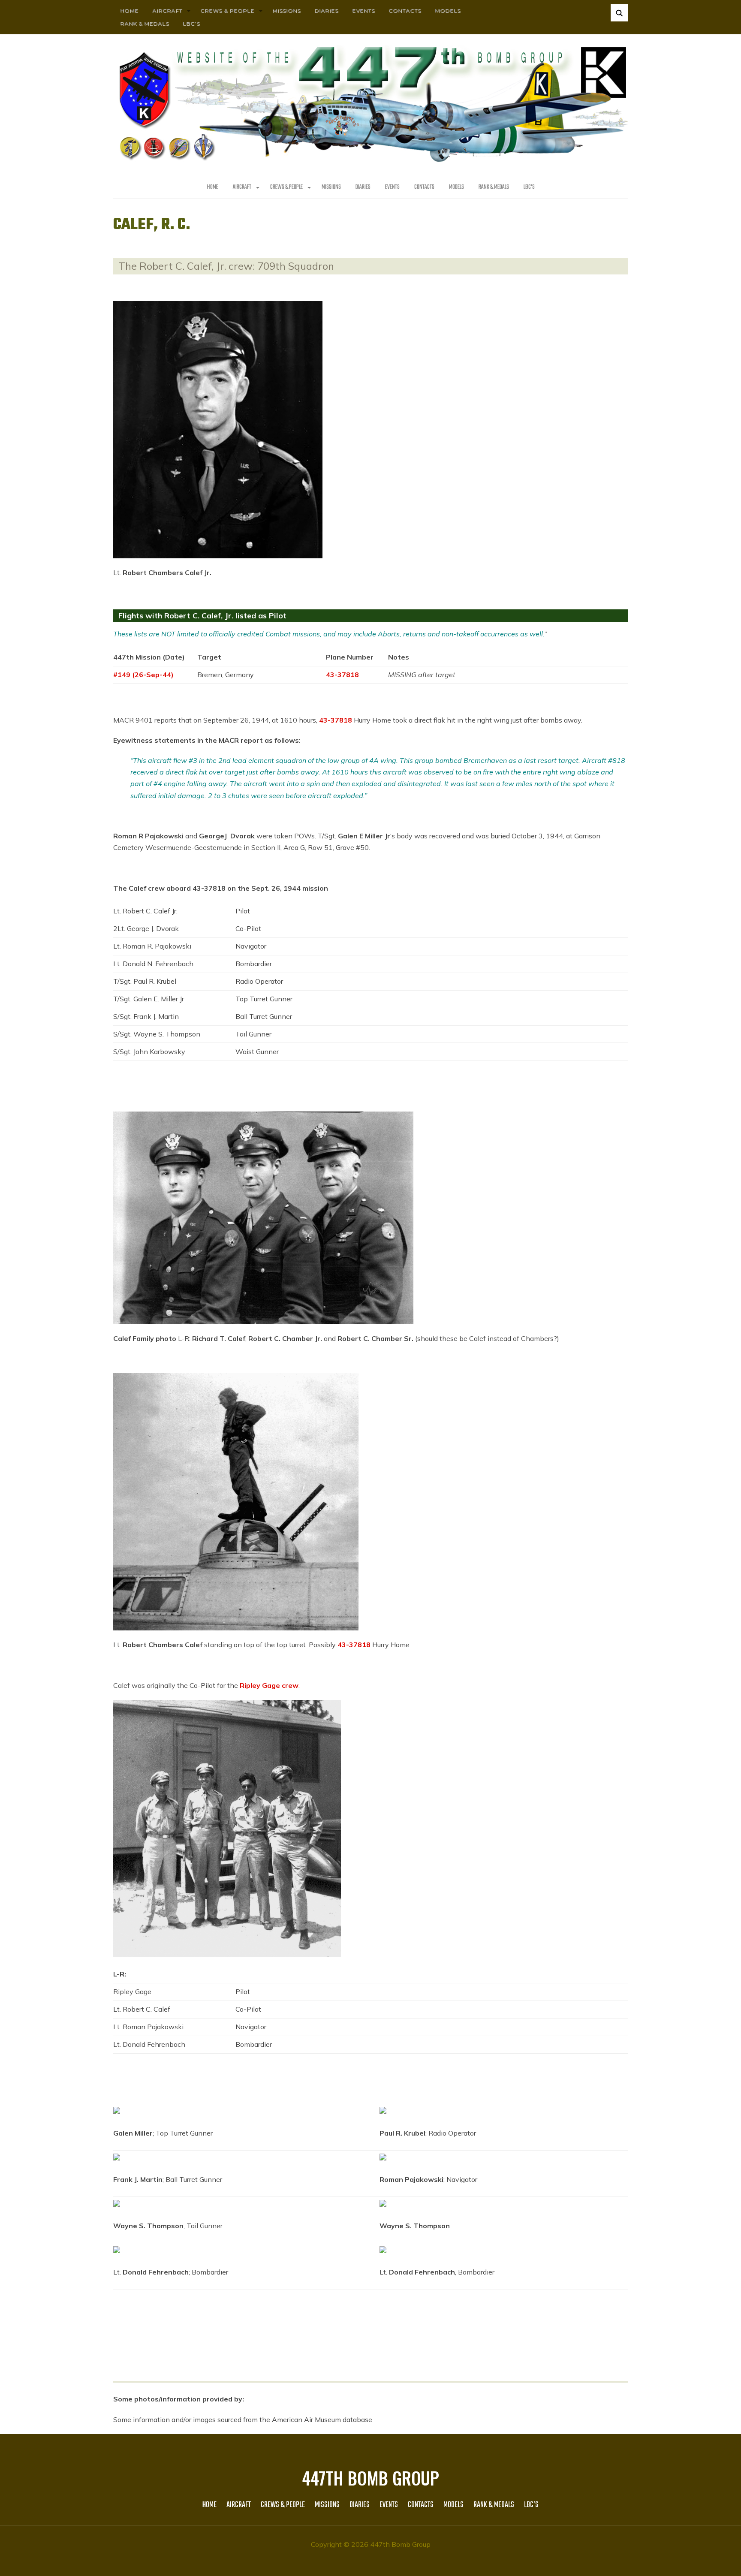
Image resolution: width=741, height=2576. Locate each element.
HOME (129, 11)
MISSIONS (286, 11)
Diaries (326, 11)
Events (363, 11)
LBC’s (191, 23)
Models (448, 11)
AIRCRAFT (167, 11)
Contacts (405, 11)
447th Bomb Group (370, 2478)
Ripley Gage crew (269, 1685)
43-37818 (342, 675)
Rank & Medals (145, 23)
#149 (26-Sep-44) (143, 675)
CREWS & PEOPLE (227, 11)
